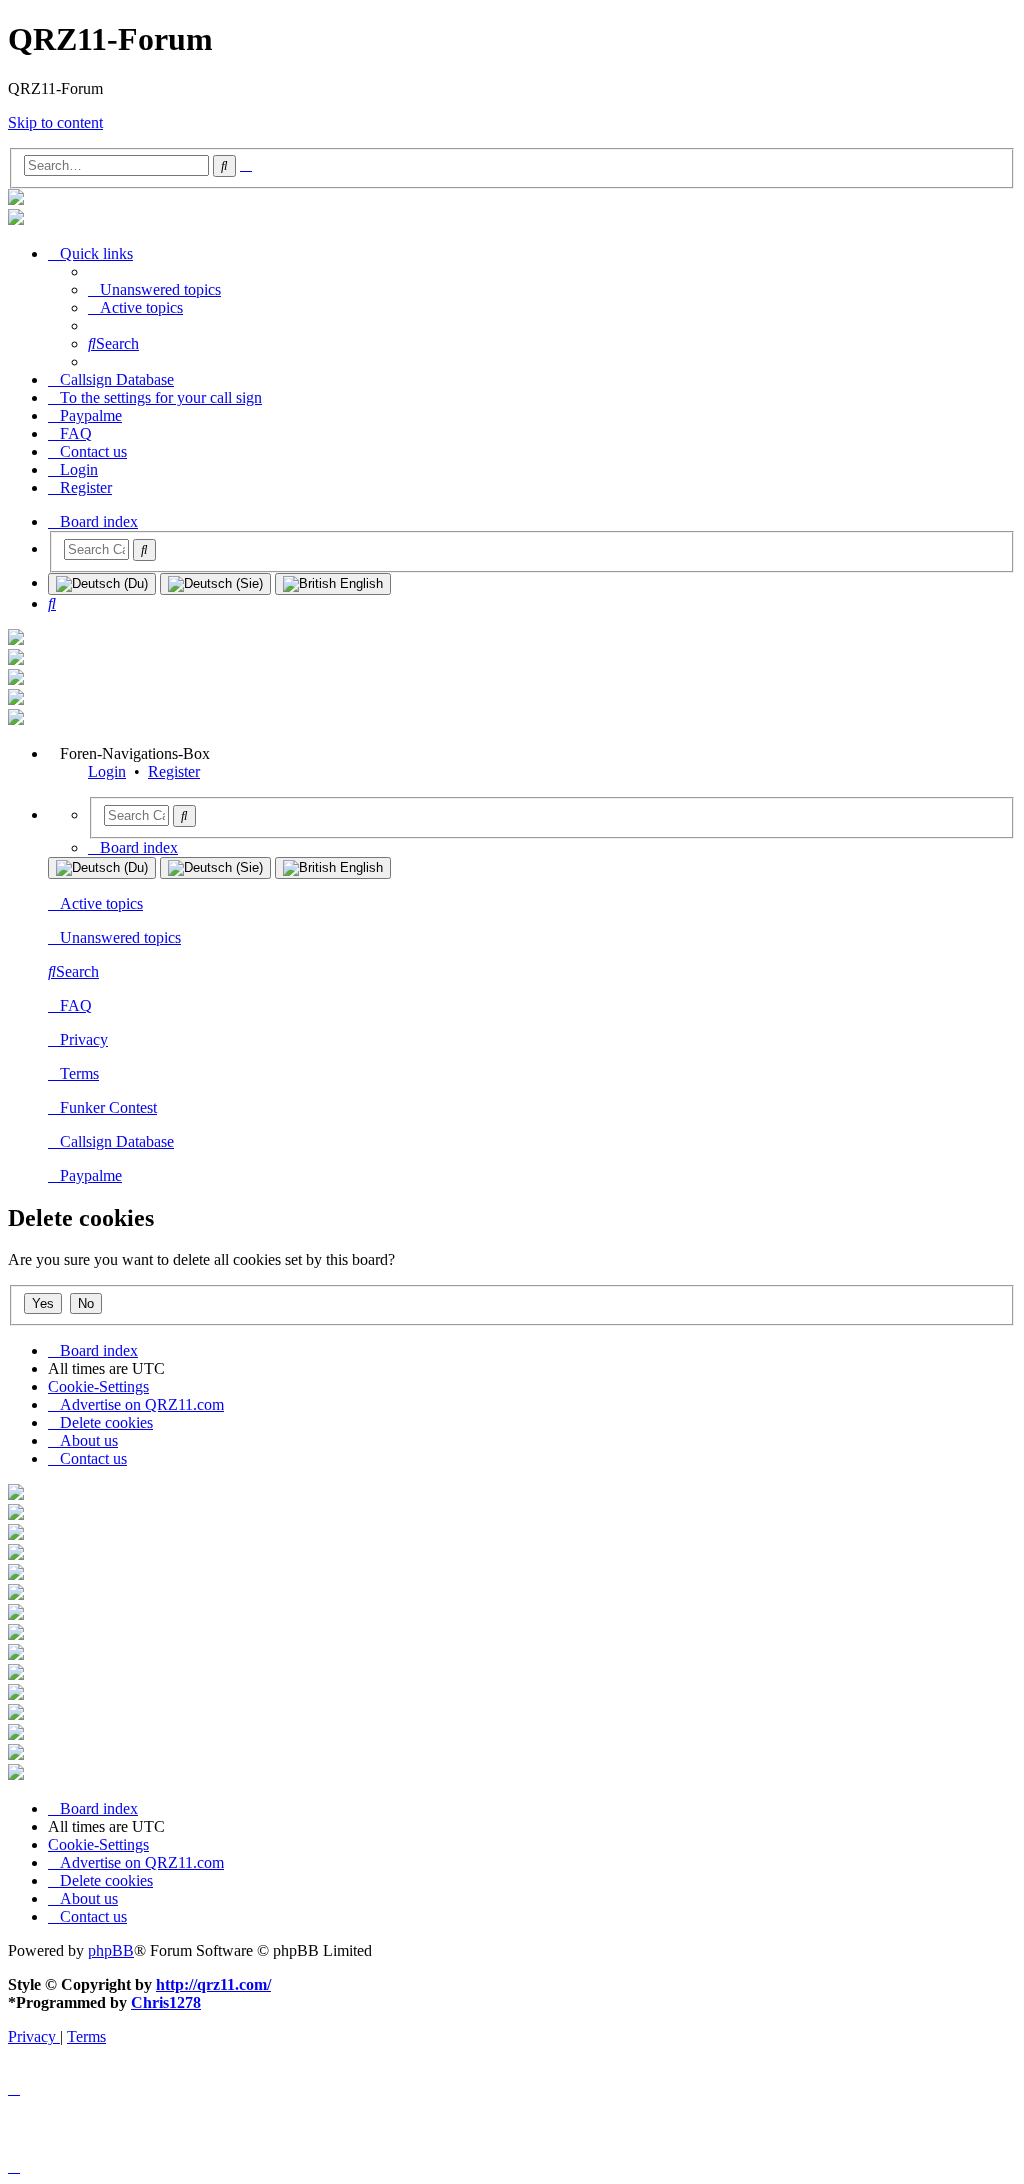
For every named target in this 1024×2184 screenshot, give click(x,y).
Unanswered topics (120, 937)
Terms (79, 1073)
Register (174, 771)
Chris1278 (166, 2002)
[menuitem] (154, 289)
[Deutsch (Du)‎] (102, 584)
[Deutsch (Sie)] (215, 584)
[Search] (144, 550)
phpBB (111, 1950)
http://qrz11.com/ (213, 1984)
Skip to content (55, 122)
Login (107, 771)
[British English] (333, 584)
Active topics (101, 903)
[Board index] (16, 199)
